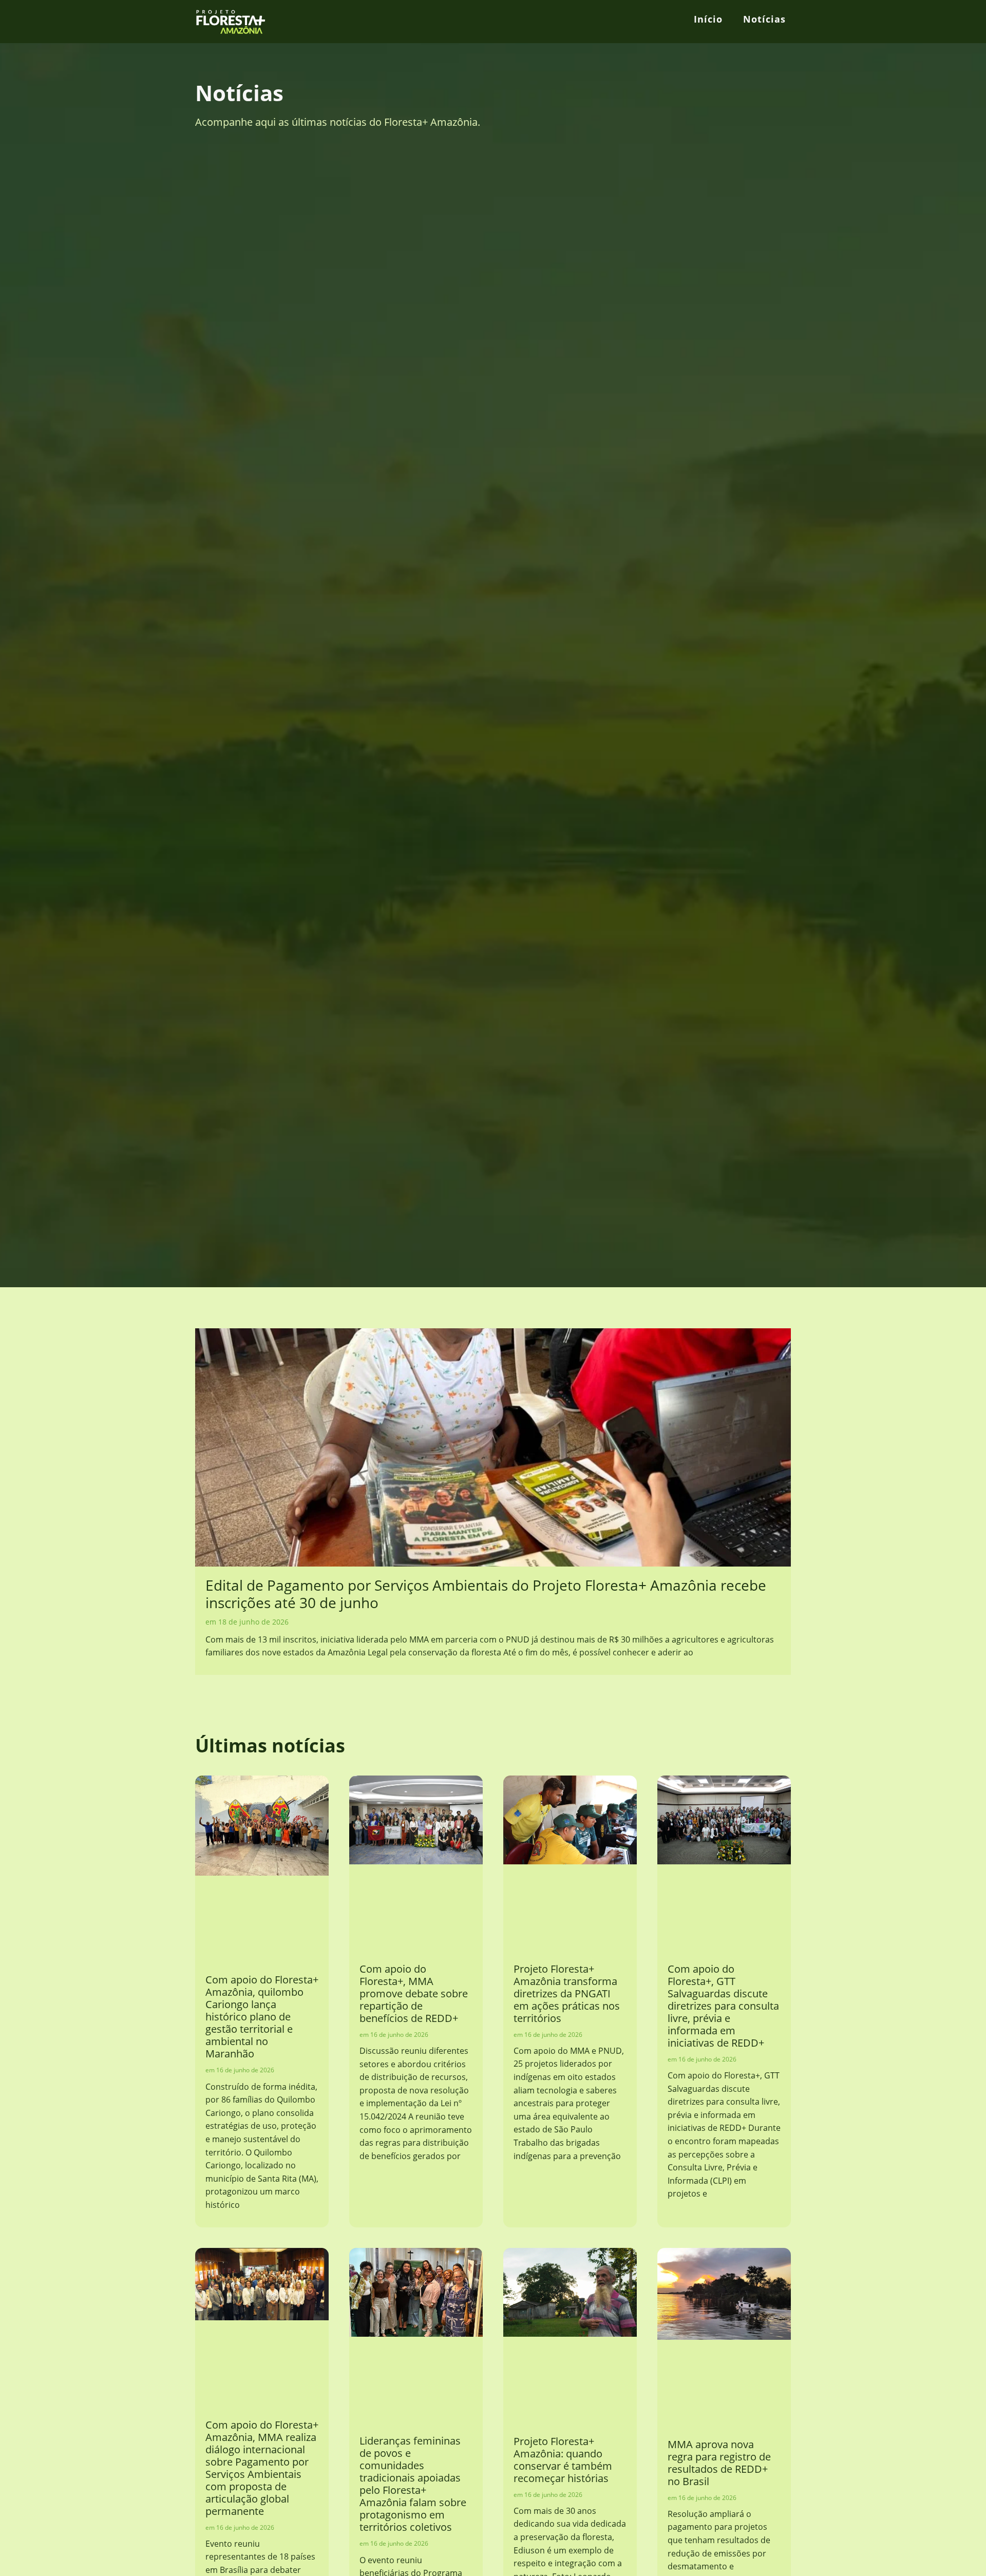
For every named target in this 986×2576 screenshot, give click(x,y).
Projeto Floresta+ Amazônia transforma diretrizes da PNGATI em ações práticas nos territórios (567, 1993)
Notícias (764, 19)
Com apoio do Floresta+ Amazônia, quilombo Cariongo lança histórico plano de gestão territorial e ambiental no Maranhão (262, 2017)
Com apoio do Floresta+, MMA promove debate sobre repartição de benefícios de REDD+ (414, 1993)
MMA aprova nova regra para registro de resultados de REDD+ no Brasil (719, 2463)
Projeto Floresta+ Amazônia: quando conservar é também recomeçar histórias (563, 2460)
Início (708, 19)
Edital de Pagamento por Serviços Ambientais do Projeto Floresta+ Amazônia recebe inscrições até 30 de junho (486, 1594)
